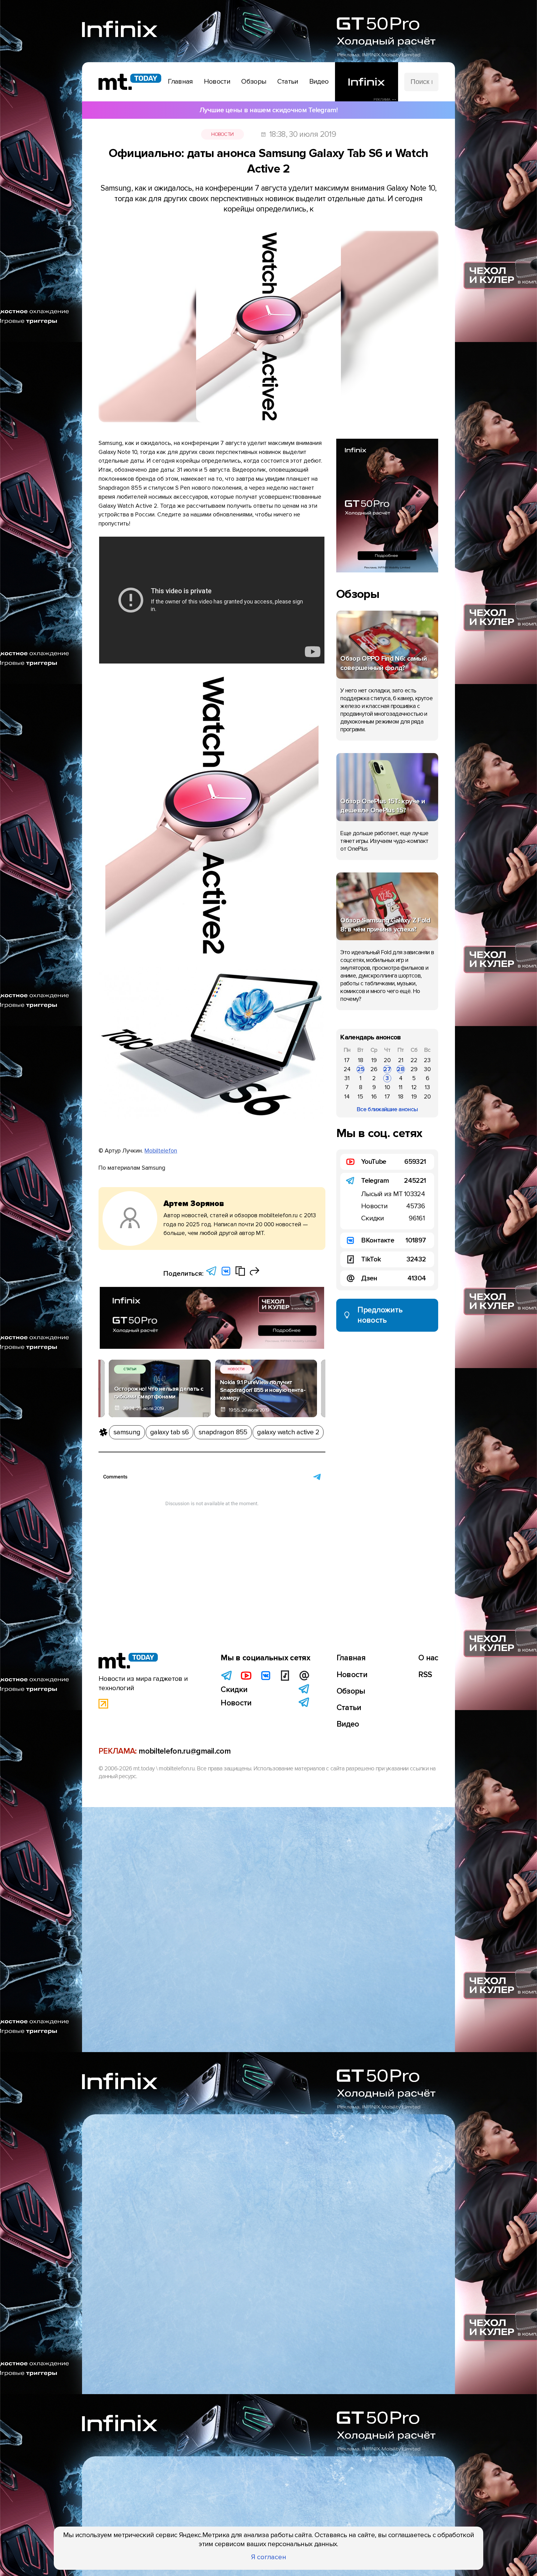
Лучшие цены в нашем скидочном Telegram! (268, 110)
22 (414, 1060)
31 (347, 1078)
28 (401, 1069)
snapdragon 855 (223, 1432)
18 (361, 1060)
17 (347, 1060)
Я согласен (269, 2557)
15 (360, 1097)
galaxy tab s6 (169, 1432)
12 (414, 1087)
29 (414, 1069)
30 (427, 1069)
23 (427, 1060)
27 (387, 1069)
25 (361, 1069)
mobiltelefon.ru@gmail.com (185, 1751)
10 (387, 1087)
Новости (222, 134)
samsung (127, 1432)
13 (427, 1087)
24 (347, 1069)
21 (401, 1060)
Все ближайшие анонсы (387, 1109)
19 (374, 1060)
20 (387, 1060)
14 (347, 1097)
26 (374, 1069)
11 (401, 1087)
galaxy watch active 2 (288, 1432)
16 (374, 1097)
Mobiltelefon (161, 1151)
